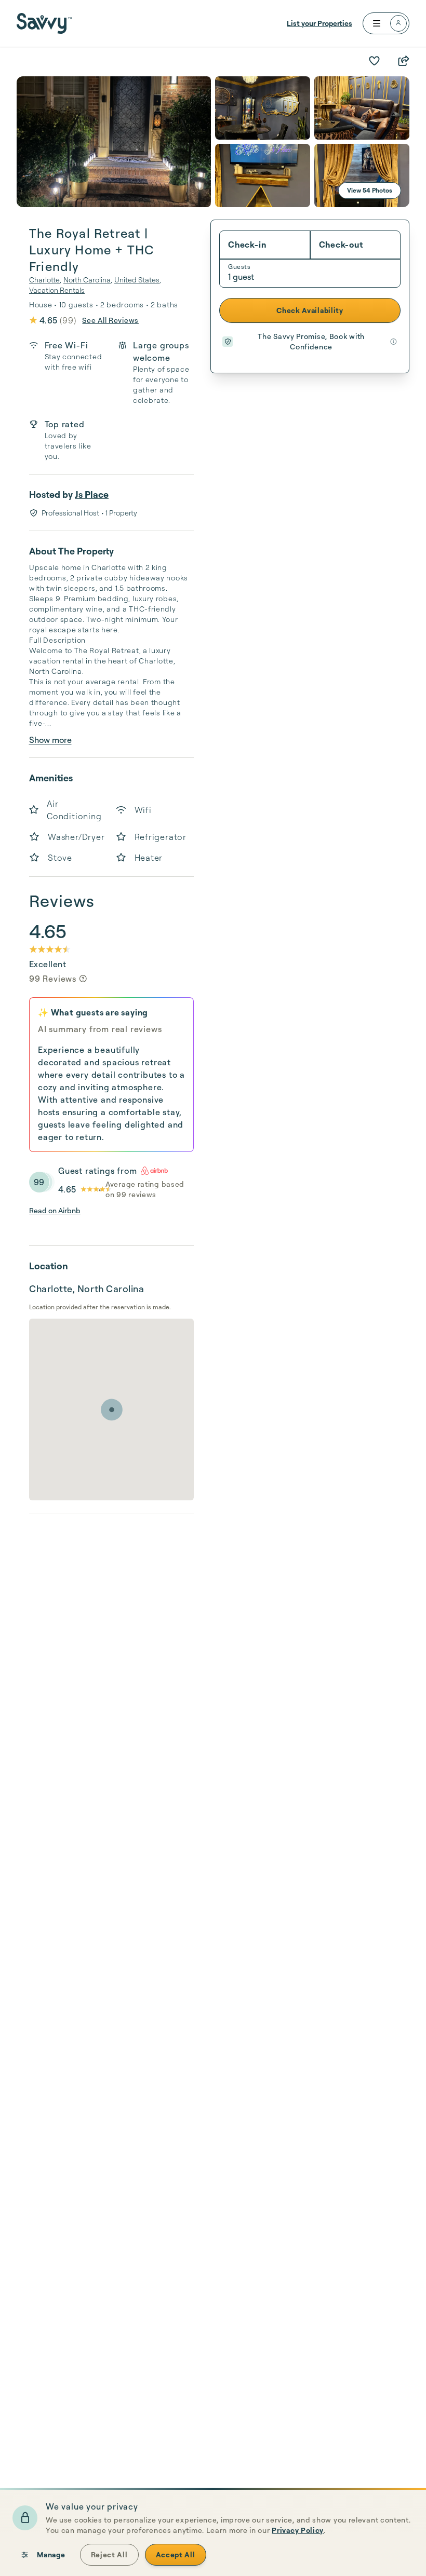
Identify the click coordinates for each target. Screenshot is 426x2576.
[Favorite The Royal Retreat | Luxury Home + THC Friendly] (374, 61)
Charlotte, (45, 280)
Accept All (176, 2554)
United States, (138, 280)
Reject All (109, 2554)
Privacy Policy (298, 2530)
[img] (83, 979)
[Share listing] (403, 61)
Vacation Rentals (57, 290)
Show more (50, 740)
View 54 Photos (370, 190)
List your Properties (319, 23)
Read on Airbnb (55, 1210)
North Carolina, (88, 280)
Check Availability (310, 310)
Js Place (92, 494)
